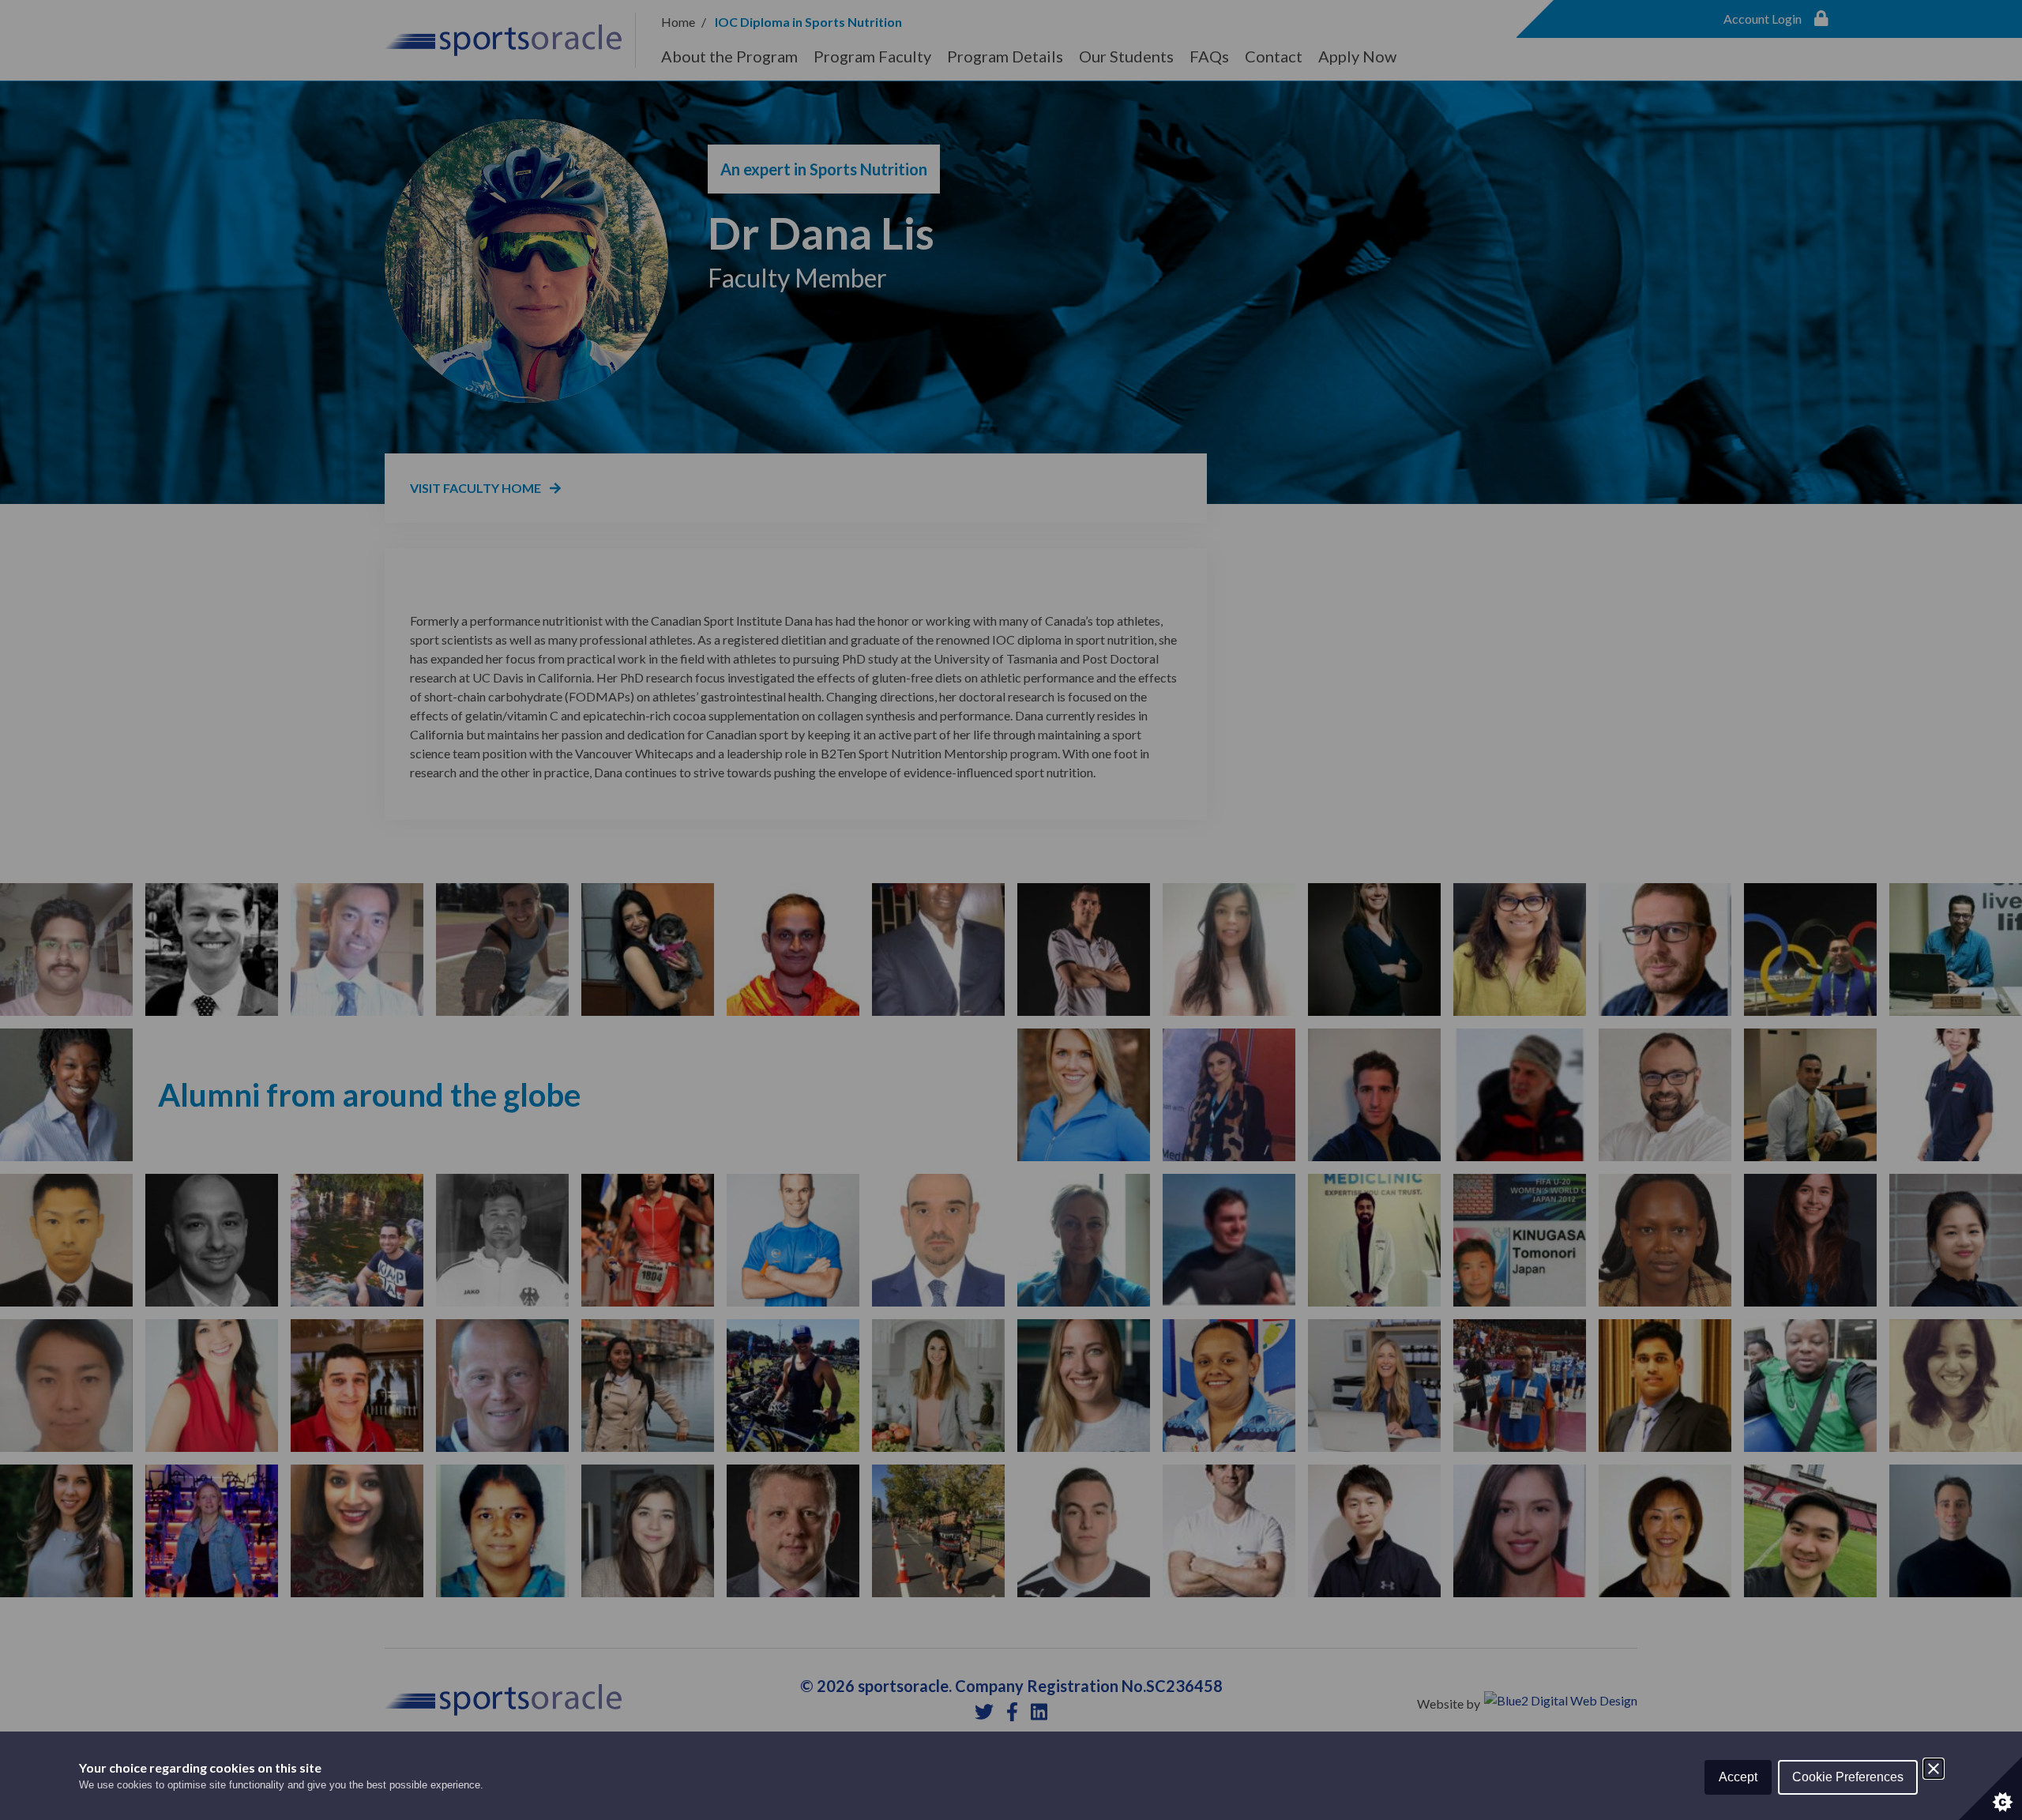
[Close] (1934, 1769)
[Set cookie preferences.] (1990, 1788)
